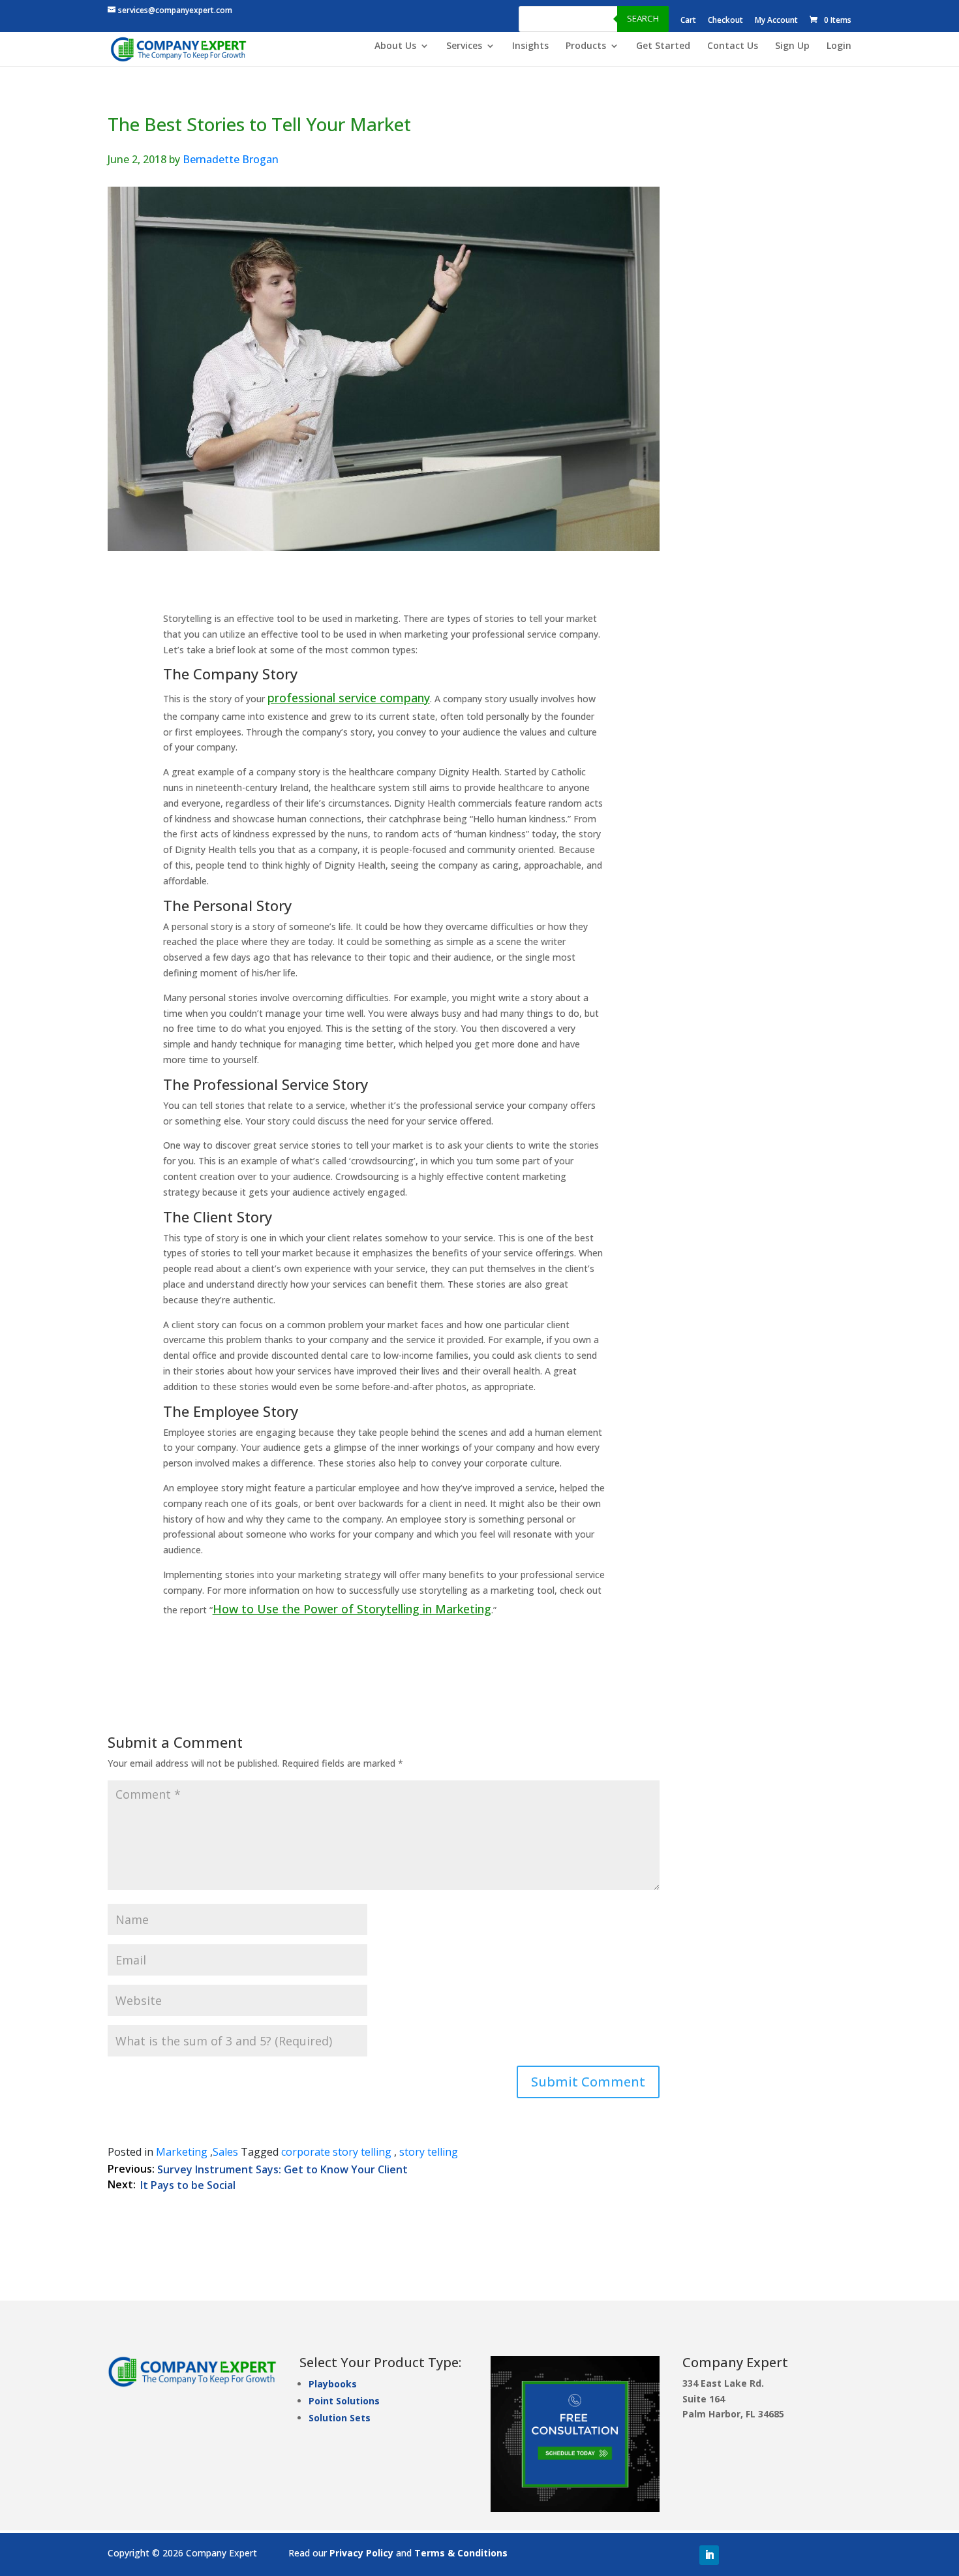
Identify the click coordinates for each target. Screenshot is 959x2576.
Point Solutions (344, 2401)
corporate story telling (336, 2152)
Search (643, 18)
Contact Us (733, 46)
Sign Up (792, 46)
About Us (395, 46)
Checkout (725, 21)
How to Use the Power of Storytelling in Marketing (352, 1609)
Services (464, 46)
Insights (530, 46)
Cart (688, 21)
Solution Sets (340, 2418)
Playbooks (333, 2384)
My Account (776, 21)
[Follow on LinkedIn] (709, 2555)
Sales (225, 2152)
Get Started (663, 46)
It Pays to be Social (188, 2185)
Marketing (182, 2152)
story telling (429, 2152)
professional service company (349, 698)
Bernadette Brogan (231, 159)
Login (839, 46)
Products (586, 46)
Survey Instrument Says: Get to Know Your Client (282, 2169)
